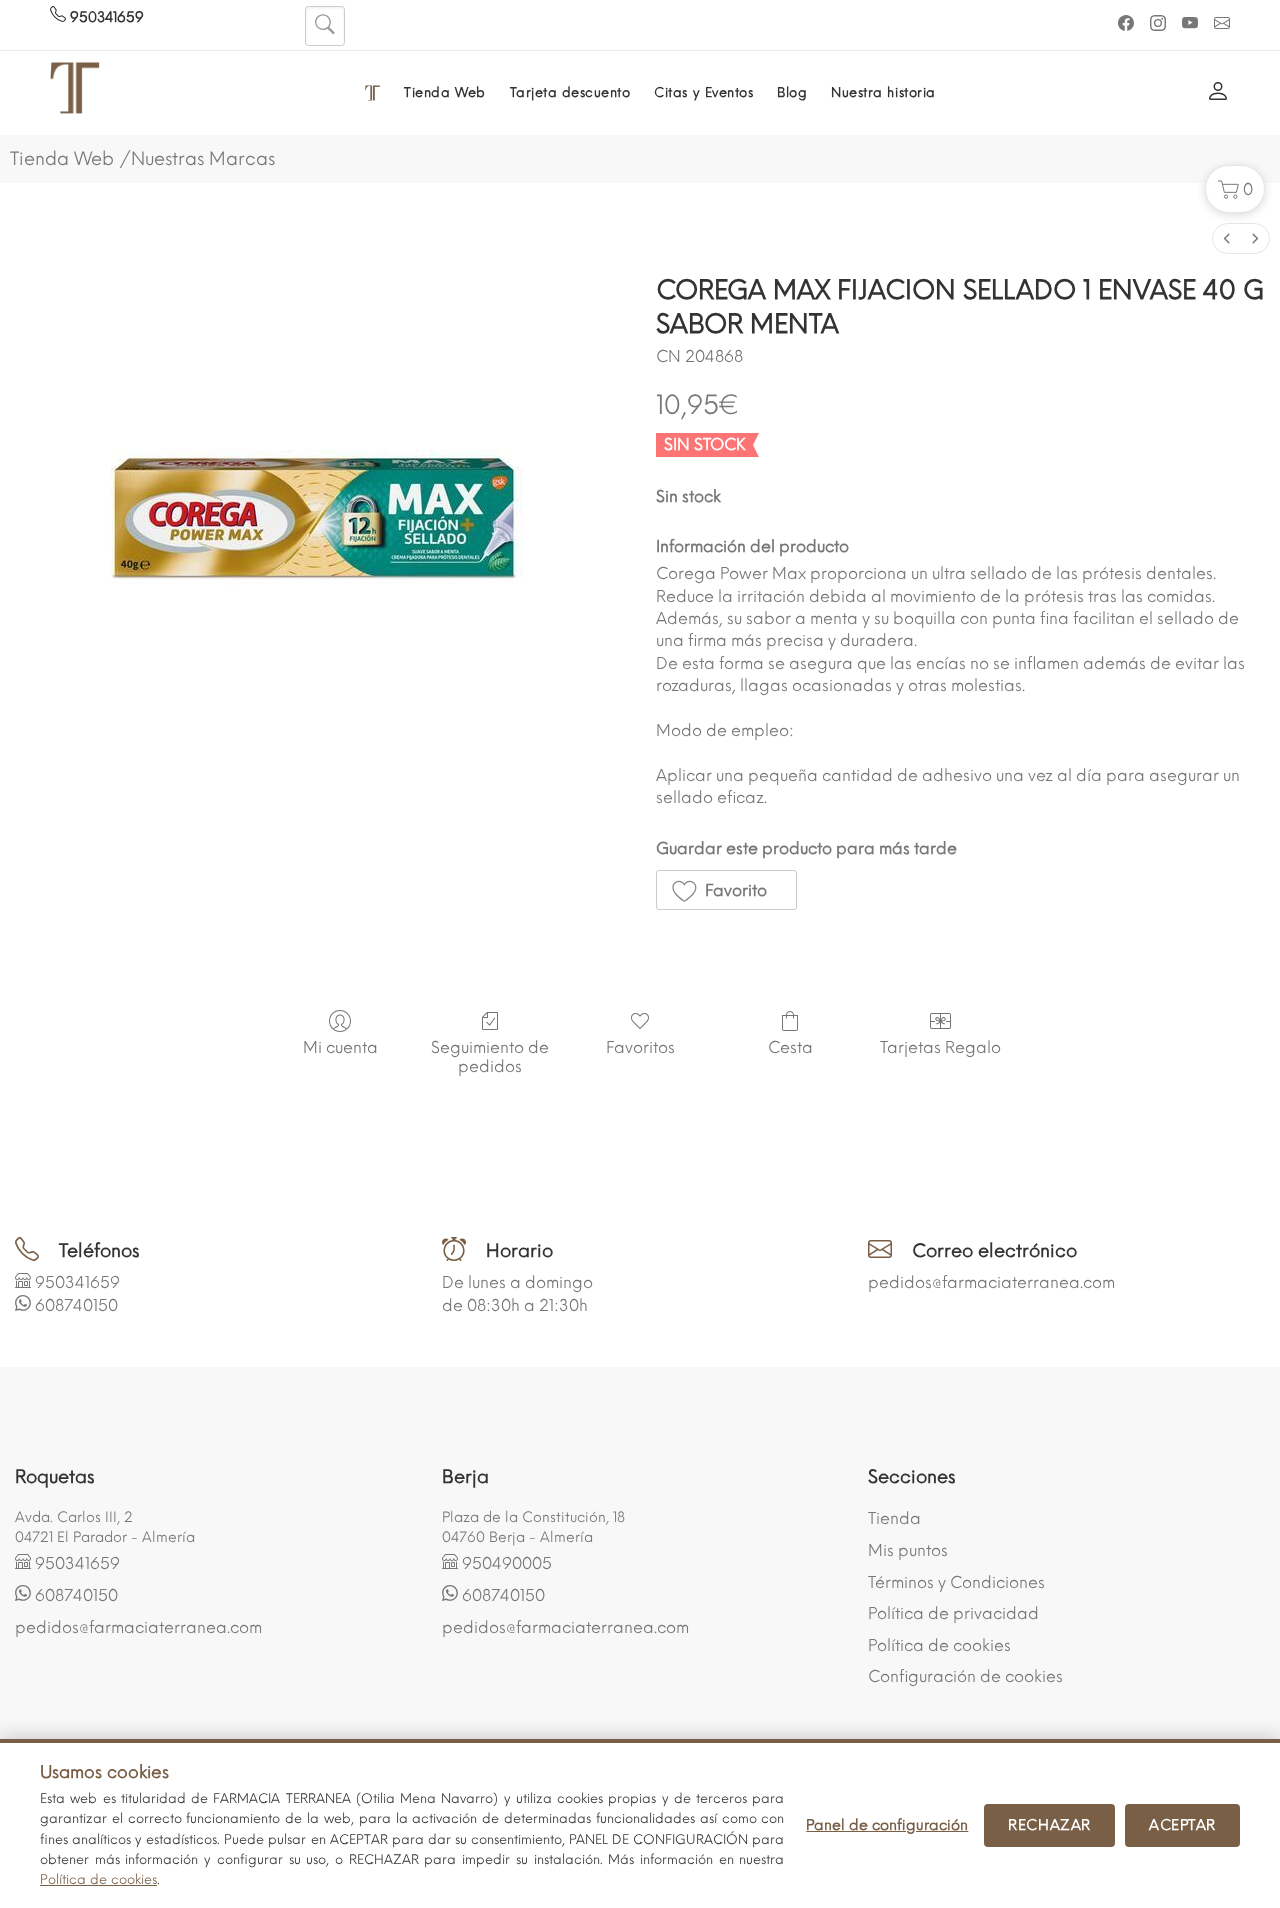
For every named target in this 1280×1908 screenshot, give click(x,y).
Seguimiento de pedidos (490, 1057)
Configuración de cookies (965, 1676)
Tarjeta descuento (570, 92)
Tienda (894, 1518)
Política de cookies (939, 1645)
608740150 (76, 1305)
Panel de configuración (887, 1825)
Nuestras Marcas (203, 159)
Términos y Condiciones (956, 1582)
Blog (792, 92)
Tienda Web (444, 92)
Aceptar (1182, 1825)
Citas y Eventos (703, 92)
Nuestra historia (883, 92)
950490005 (507, 1563)
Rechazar (1049, 1825)
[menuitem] (1227, 238)
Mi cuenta (340, 1047)
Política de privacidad (953, 1613)
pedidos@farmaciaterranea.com (991, 1282)
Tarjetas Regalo (940, 1047)
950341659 (105, 17)
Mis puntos (908, 1550)
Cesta (790, 1047)
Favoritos (640, 1047)
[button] (1235, 189)
